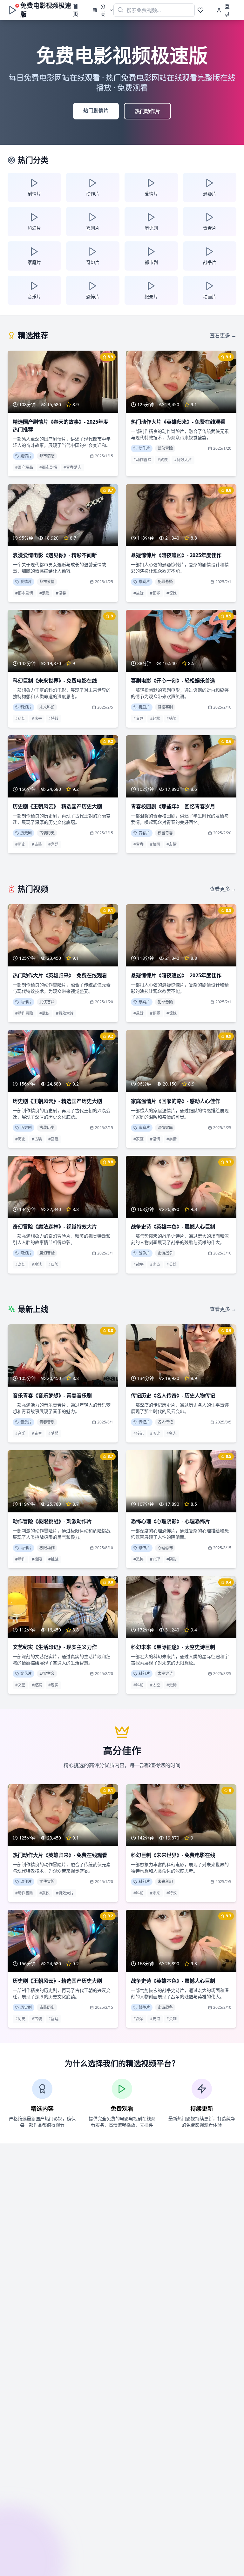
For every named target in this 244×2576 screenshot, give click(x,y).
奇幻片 (26, 1253)
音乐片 (26, 1422)
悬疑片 (144, 582)
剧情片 (26, 456)
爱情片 (26, 582)
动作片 (144, 448)
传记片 (144, 1422)
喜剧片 (144, 707)
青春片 (144, 833)
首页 (76, 10)
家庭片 (144, 1128)
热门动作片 (147, 111)
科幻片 (26, 707)
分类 (103, 10)
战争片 (144, 1253)
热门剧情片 (96, 111)
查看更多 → (223, 335)
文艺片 (26, 1674)
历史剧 (26, 833)
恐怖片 (144, 1548)
